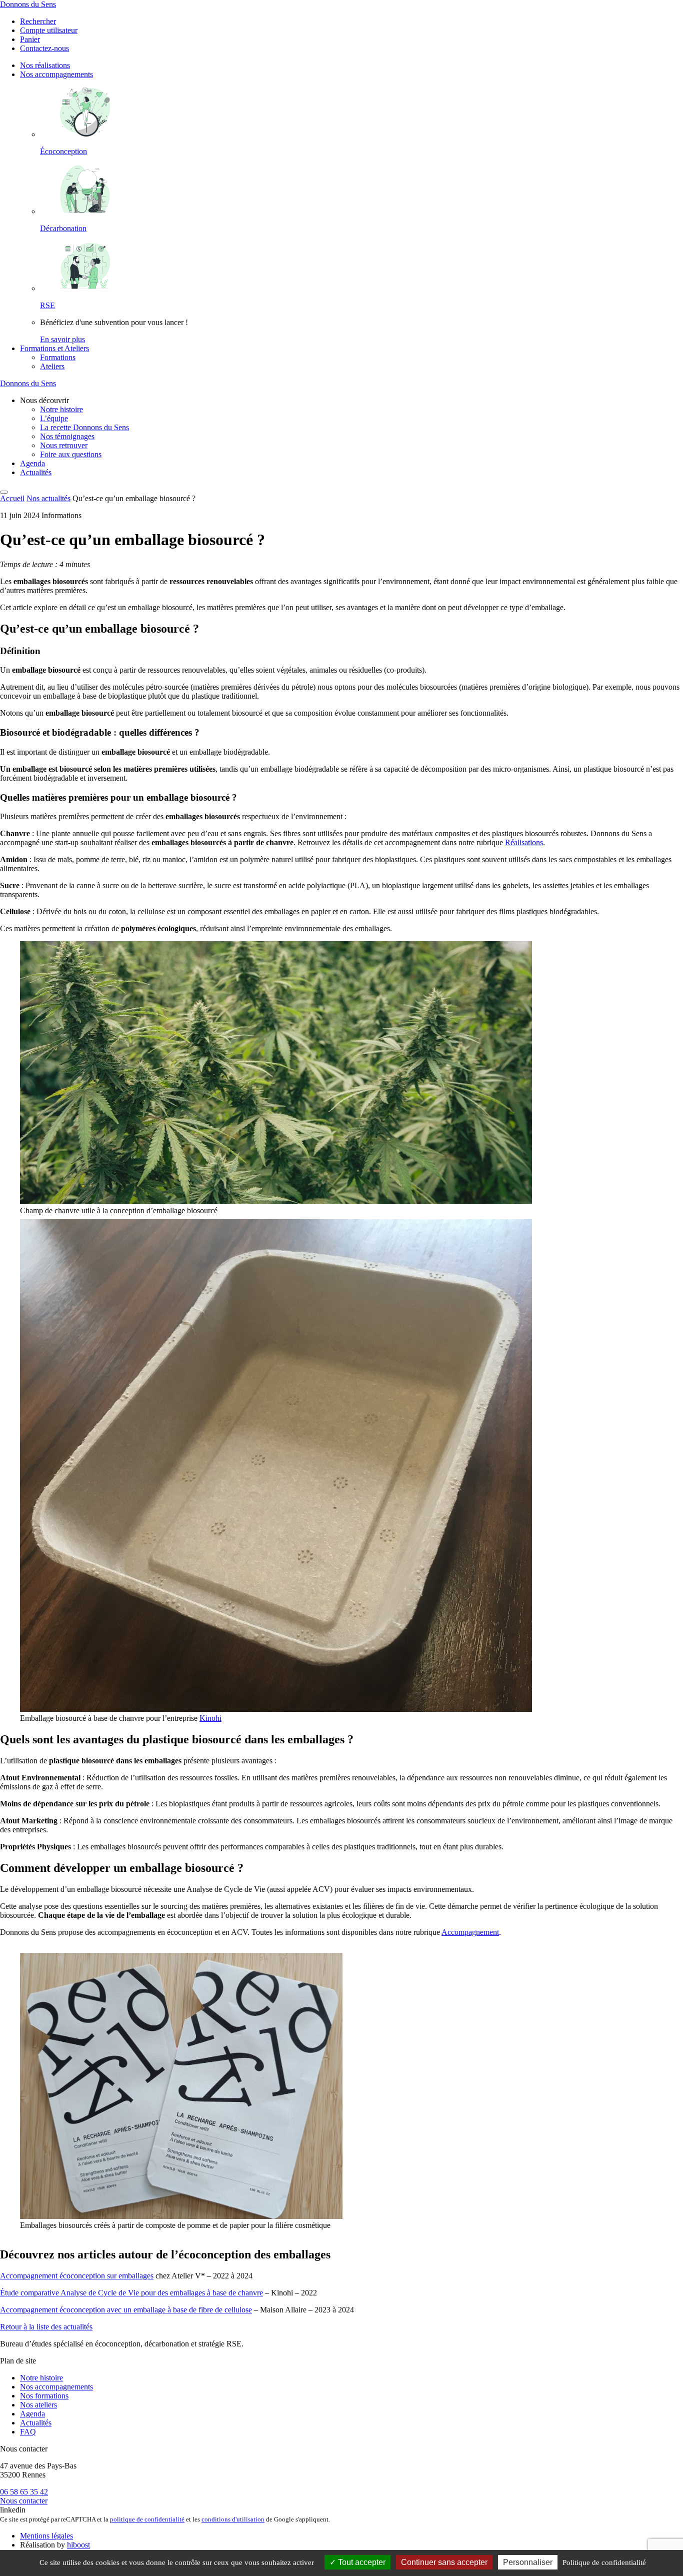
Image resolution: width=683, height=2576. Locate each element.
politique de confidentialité (147, 2519)
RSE (47, 305)
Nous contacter (24, 2501)
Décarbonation (63, 228)
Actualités (36, 472)
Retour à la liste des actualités (46, 2327)
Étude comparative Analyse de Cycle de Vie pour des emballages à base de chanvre (131, 2293)
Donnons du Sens (28, 4)
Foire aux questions (71, 454)
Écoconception (63, 151)
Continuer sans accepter (444, 2562)
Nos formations (44, 2396)
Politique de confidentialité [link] (604, 2562)
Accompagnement (470, 1932)
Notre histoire (61, 409)
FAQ (28, 2432)
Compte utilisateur (49, 30)
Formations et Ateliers (54, 348)
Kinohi (210, 1718)
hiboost (78, 2545)
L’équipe (54, 418)
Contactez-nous (44, 48)
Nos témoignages (67, 436)
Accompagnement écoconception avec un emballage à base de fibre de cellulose (126, 2310)
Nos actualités (48, 498)
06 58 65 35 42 (24, 2492)
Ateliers (52, 366)
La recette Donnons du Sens (84, 427)
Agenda (32, 463)
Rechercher (38, 21)
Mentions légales (46, 2536)
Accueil (12, 498)
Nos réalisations (45, 65)
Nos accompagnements (56, 74)
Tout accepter (361, 2562)
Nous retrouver (64, 445)
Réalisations (524, 842)
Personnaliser (528, 2562)
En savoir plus (62, 339)
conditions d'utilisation (233, 2519)
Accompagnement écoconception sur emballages (77, 2276)
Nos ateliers (38, 2405)
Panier (30, 39)
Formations (58, 357)
